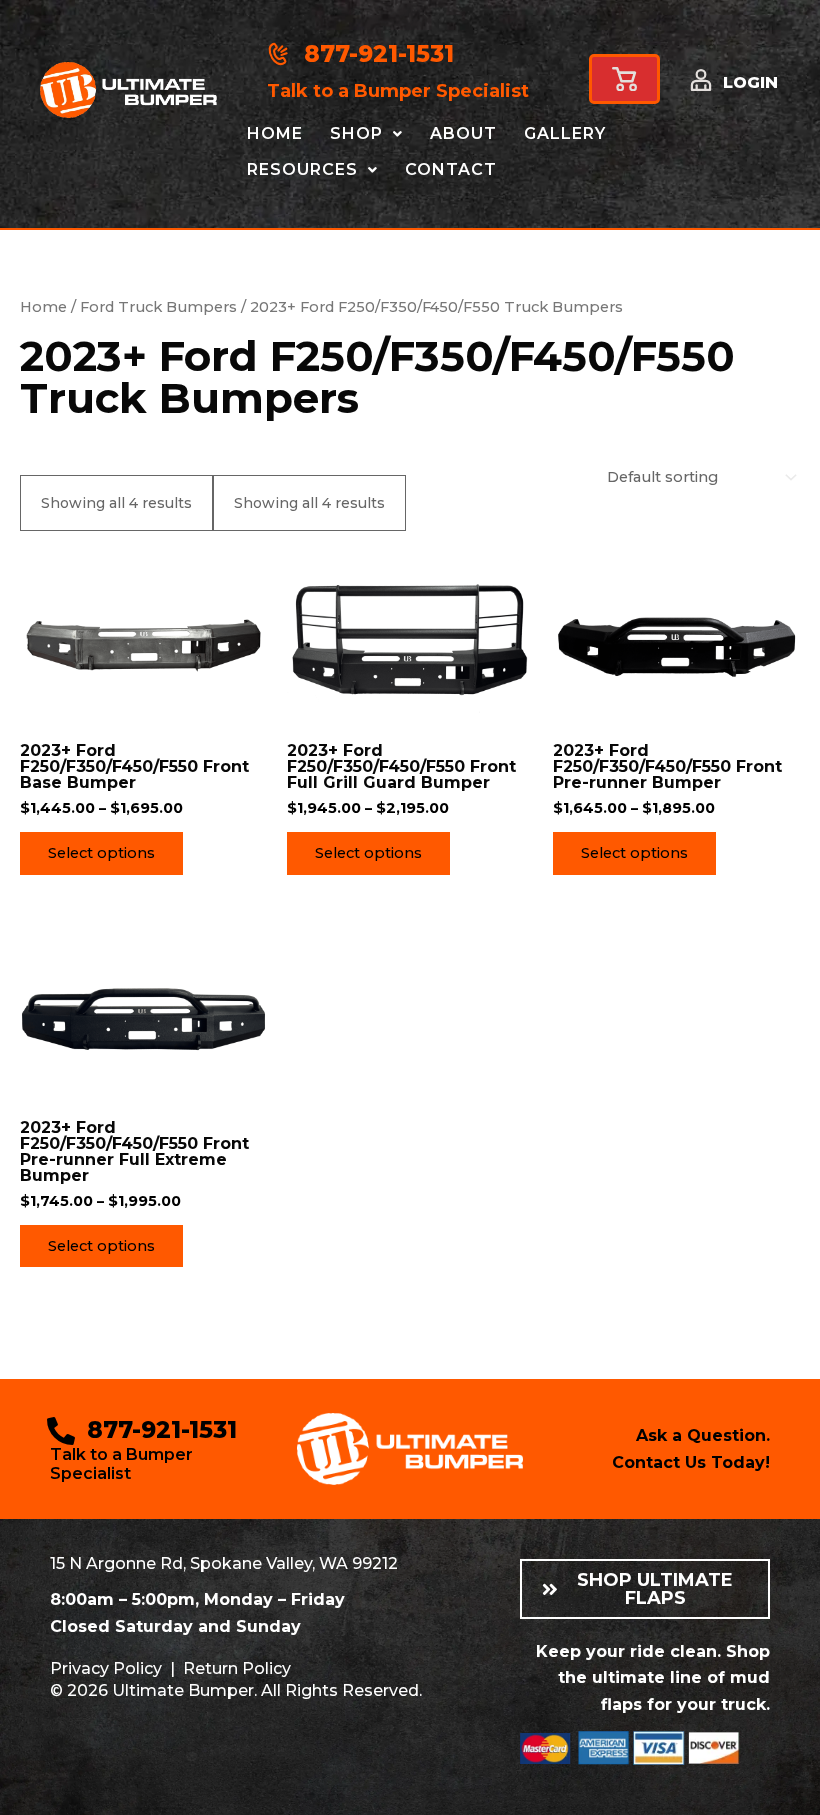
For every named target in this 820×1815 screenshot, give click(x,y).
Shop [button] (356, 133)
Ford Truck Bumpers (158, 307)
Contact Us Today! (691, 1462)
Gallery (565, 133)
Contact (451, 169)
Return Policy (237, 1668)
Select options (101, 853)
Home (275, 133)
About (463, 133)
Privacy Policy (106, 1668)
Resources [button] (302, 169)
